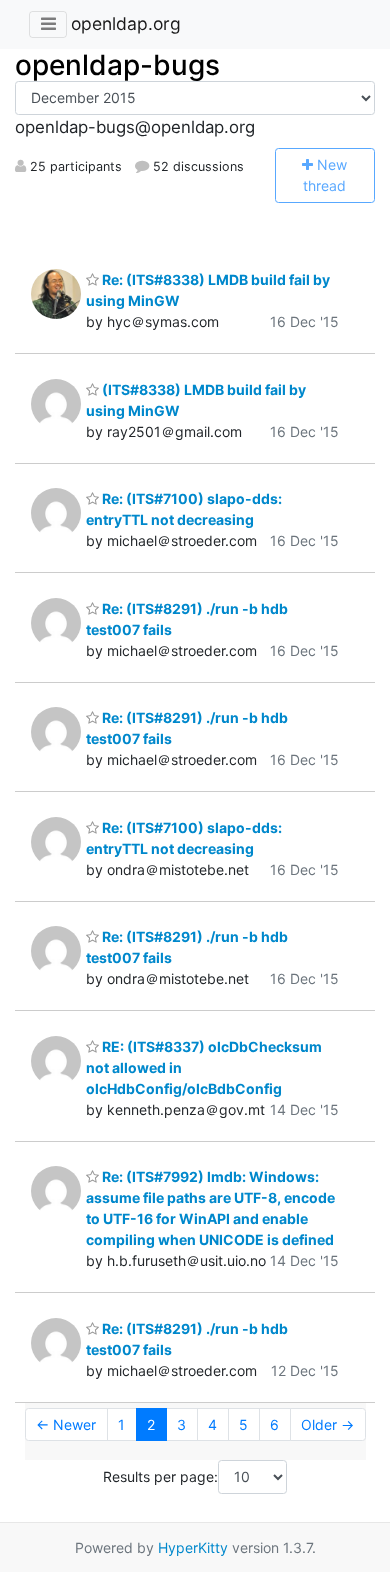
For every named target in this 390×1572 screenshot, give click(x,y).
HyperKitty (193, 1547)
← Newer (66, 1424)
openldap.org (126, 23)
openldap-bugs (117, 65)
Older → (327, 1424)
